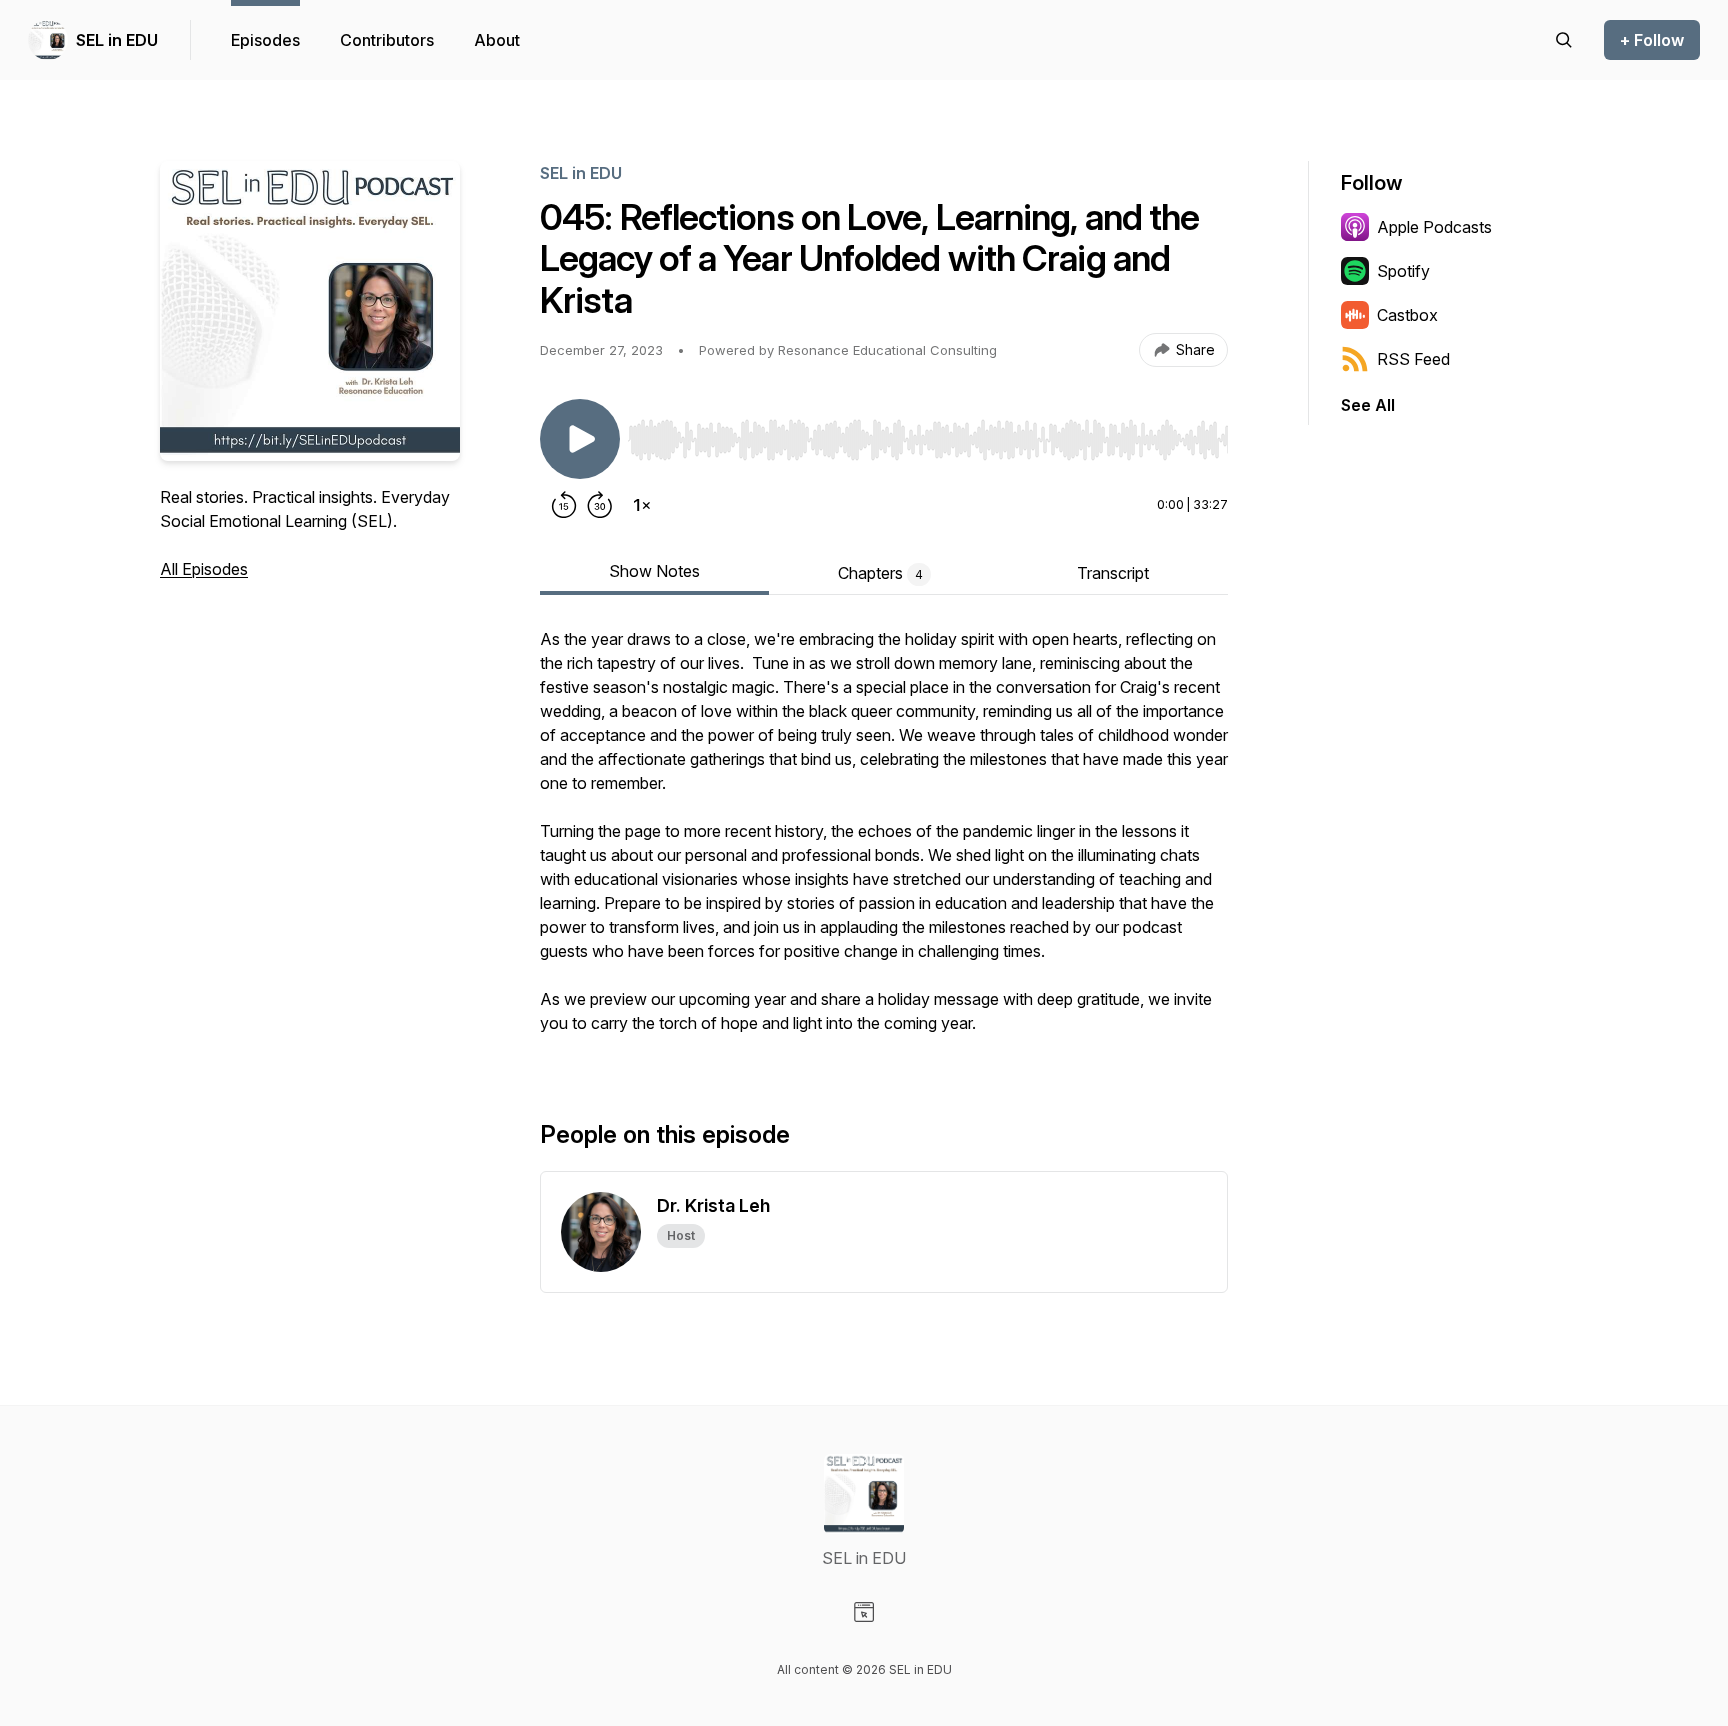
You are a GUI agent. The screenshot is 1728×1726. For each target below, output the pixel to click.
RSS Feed (1413, 359)
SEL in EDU (117, 40)
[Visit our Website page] (864, 1612)
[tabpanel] (884, 841)
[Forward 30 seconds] (600, 505)
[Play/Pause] (580, 439)
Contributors (387, 40)
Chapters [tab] (880, 573)
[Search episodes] (1564, 40)
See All (1368, 405)
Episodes (265, 40)
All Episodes (204, 569)
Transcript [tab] (1113, 573)
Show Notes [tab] (654, 571)
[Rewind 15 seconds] (564, 505)
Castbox (1407, 315)
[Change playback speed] (642, 505)
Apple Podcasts (1434, 227)
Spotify (1403, 271)
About (497, 40)
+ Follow (1652, 40)
